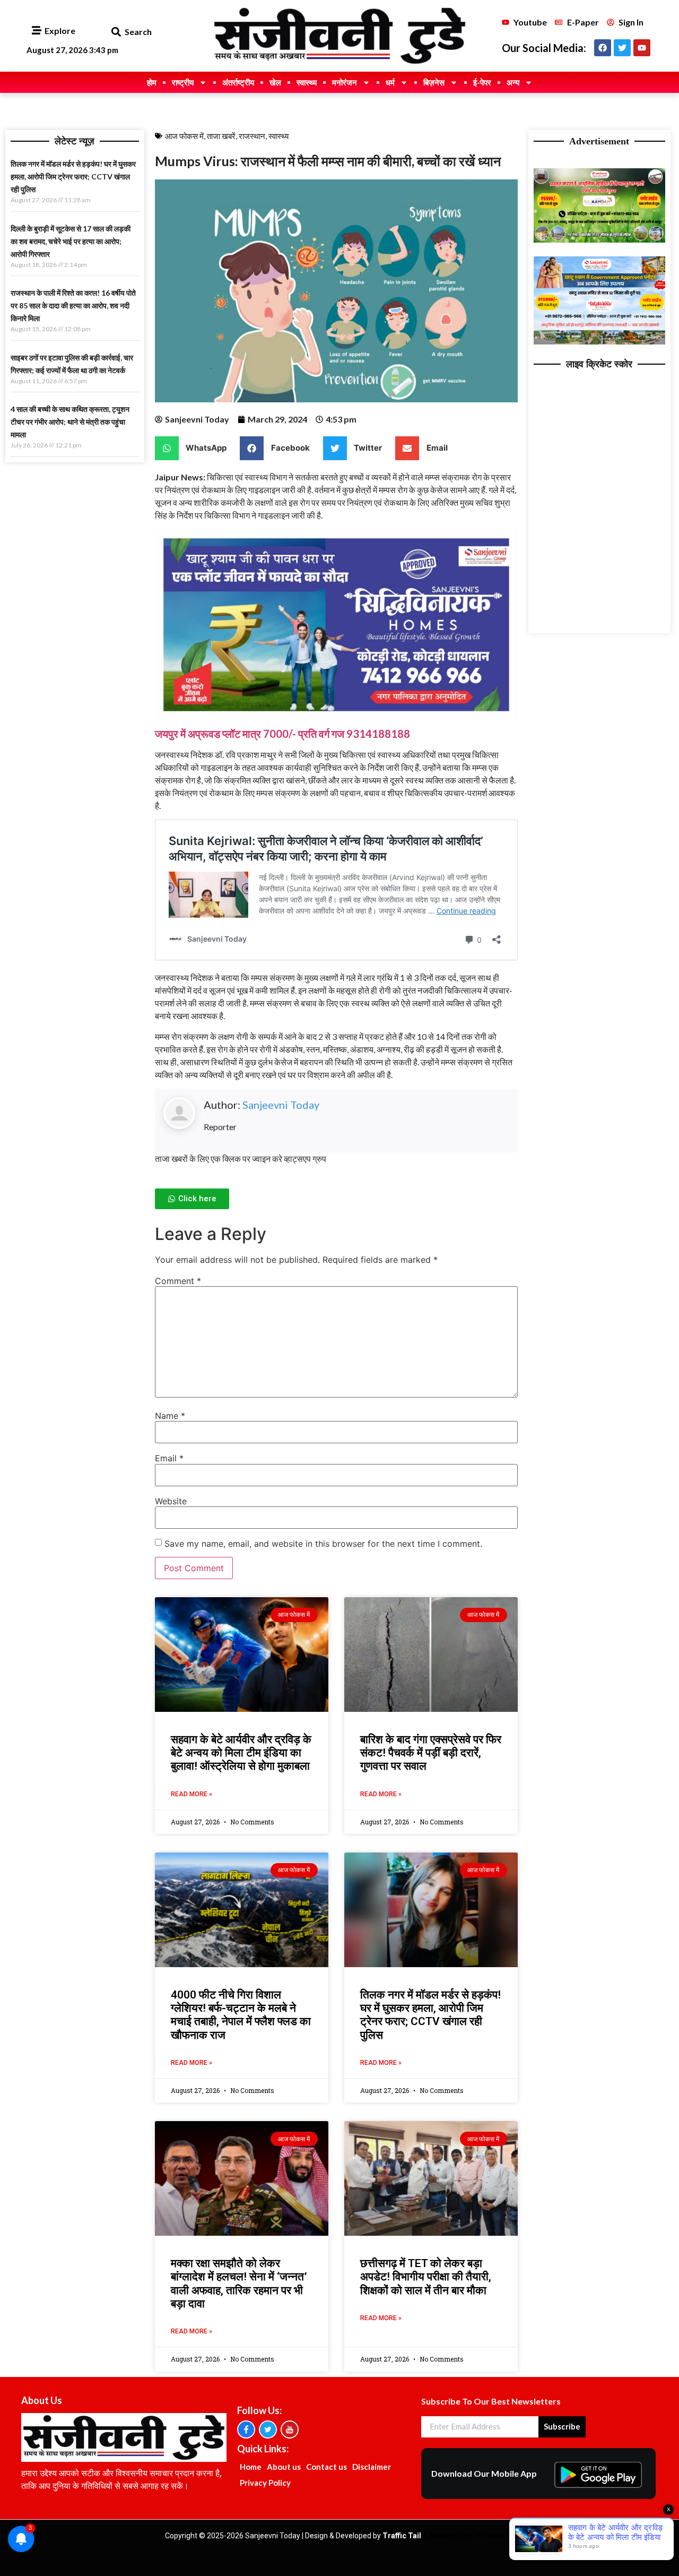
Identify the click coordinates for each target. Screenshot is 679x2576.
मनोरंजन (345, 82)
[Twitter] (622, 48)
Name (170, 1416)
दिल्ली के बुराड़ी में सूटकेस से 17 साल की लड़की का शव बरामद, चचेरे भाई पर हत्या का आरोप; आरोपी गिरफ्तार (71, 241)
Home (251, 2467)
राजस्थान (252, 136)
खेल (275, 82)
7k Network (494, 2536)
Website (171, 1501)
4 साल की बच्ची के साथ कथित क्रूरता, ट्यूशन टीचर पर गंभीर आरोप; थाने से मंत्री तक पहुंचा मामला (70, 422)
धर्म (390, 82)
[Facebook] (603, 48)
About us (284, 2467)
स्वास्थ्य (307, 82)
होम (152, 82)
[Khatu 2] (336, 716)
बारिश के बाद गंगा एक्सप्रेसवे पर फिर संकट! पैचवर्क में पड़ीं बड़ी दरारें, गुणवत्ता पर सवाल (431, 1753)
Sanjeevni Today (281, 1105)
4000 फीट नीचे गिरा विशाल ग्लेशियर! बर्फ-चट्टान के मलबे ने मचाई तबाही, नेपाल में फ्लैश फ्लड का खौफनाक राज (241, 2015)
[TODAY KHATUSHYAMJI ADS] (600, 341)
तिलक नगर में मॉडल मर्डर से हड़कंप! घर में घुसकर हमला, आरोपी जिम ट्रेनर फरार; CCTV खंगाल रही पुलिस (73, 176)
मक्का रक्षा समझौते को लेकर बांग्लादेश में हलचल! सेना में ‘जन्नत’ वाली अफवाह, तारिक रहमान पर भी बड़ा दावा (239, 2284)
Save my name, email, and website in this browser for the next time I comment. (323, 1544)
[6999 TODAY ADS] (600, 239)
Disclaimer (372, 2467)
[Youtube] (642, 48)
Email (169, 1458)
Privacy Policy (265, 2483)
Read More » (191, 1794)
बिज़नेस (434, 82)
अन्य (513, 82)
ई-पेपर (482, 82)
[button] (116, 32)
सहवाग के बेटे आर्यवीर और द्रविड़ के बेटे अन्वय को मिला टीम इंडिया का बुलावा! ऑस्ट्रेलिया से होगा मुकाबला (241, 1753)
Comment (178, 1281)
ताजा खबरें (221, 136)
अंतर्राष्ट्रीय (238, 82)
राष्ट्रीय (183, 82)
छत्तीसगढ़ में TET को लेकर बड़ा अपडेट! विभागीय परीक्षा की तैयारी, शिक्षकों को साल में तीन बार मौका (426, 2277)
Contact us (327, 2467)
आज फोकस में (184, 136)
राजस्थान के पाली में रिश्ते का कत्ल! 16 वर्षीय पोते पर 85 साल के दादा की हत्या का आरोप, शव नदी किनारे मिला (73, 305)
